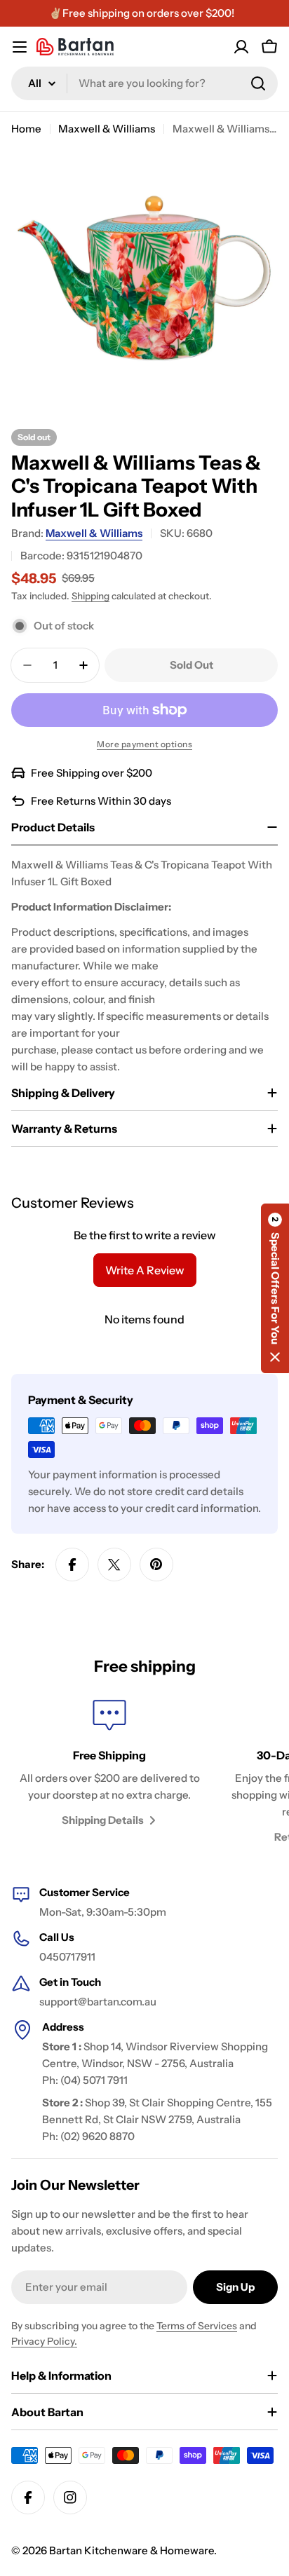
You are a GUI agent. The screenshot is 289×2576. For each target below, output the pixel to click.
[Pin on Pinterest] (156, 1565)
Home (26, 129)
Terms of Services (197, 2326)
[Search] (258, 83)
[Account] (241, 47)
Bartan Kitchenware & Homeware (132, 2550)
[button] (275, 1288)
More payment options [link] (144, 744)
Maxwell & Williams (107, 129)
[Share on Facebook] (72, 1565)
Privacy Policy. (44, 2341)
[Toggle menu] (20, 47)
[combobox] (144, 83)
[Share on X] (114, 1565)
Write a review (145, 1270)
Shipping (90, 596)
